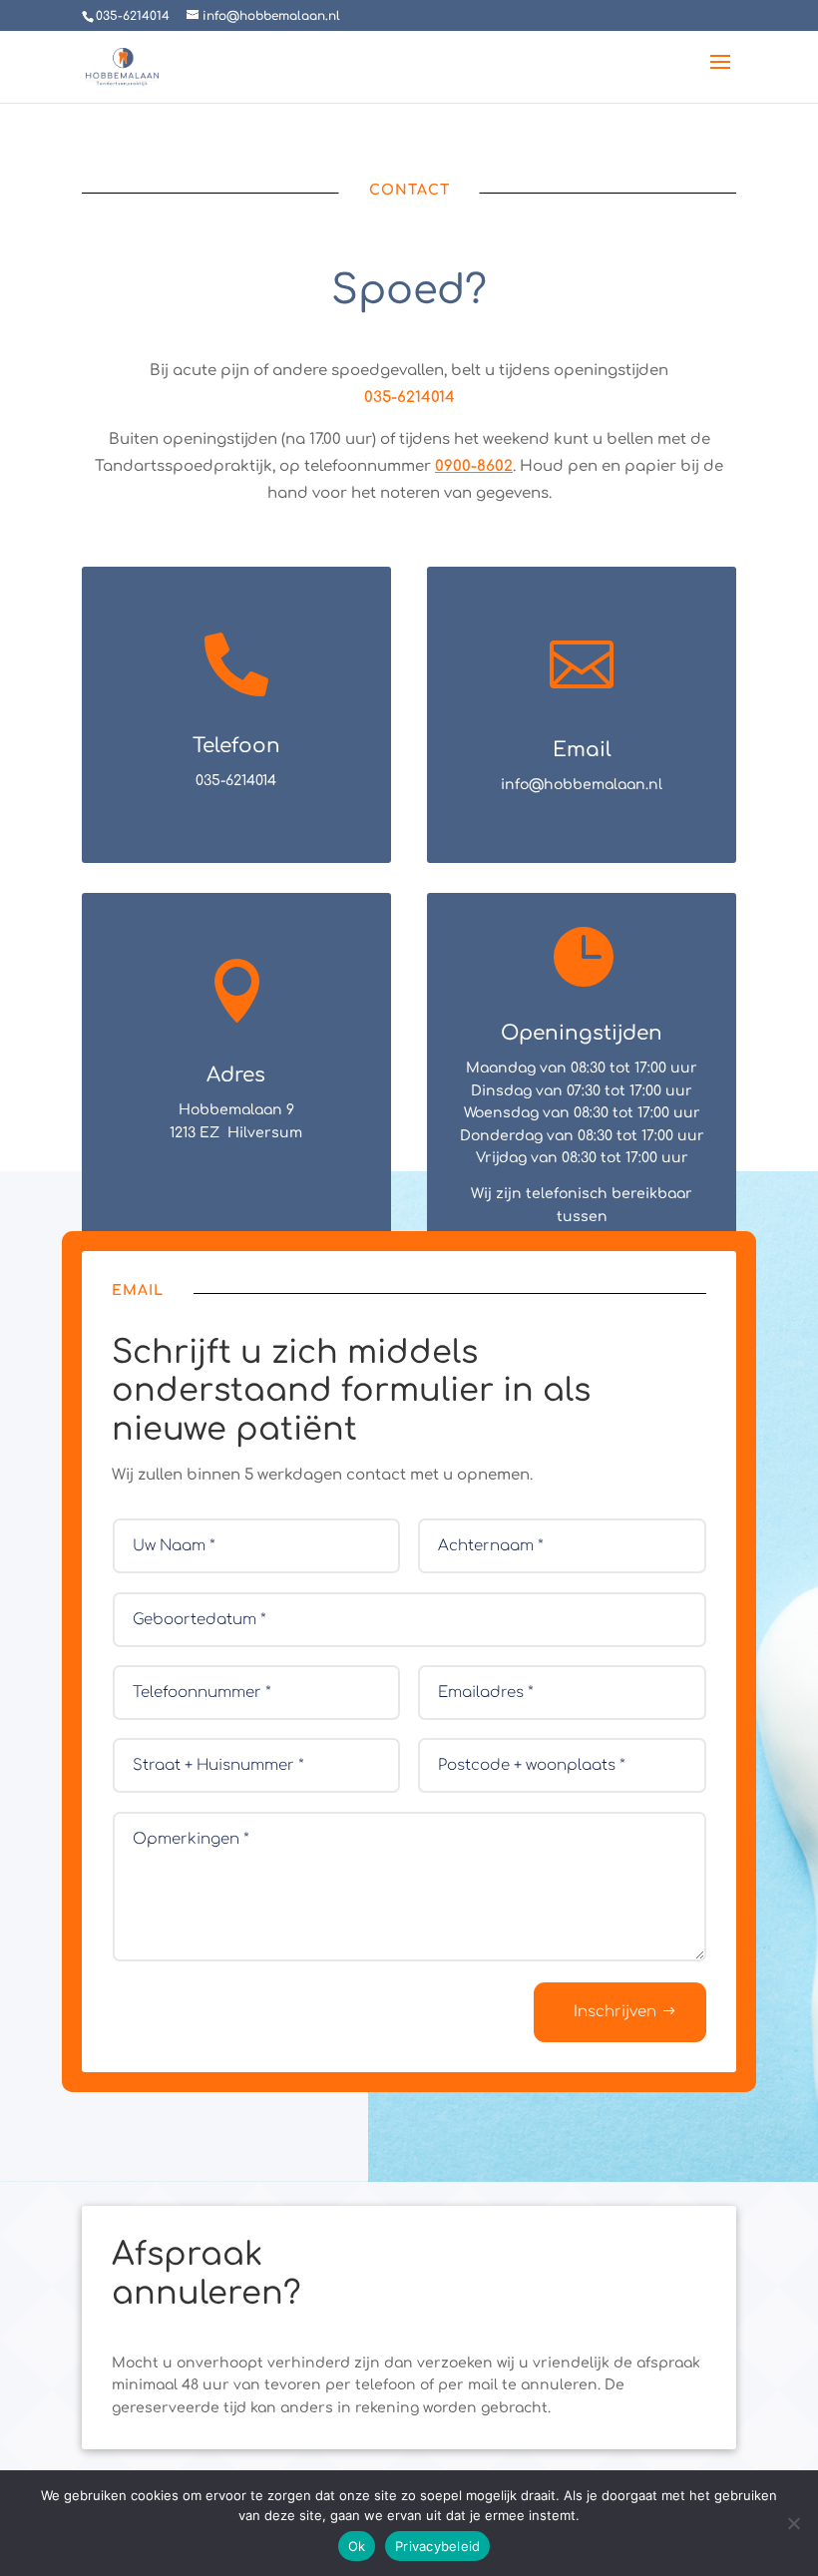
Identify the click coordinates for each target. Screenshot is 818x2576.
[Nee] (793, 2523)
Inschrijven (615, 2012)
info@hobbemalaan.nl (582, 785)
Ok (357, 2546)
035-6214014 (409, 398)
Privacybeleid (437, 2546)
